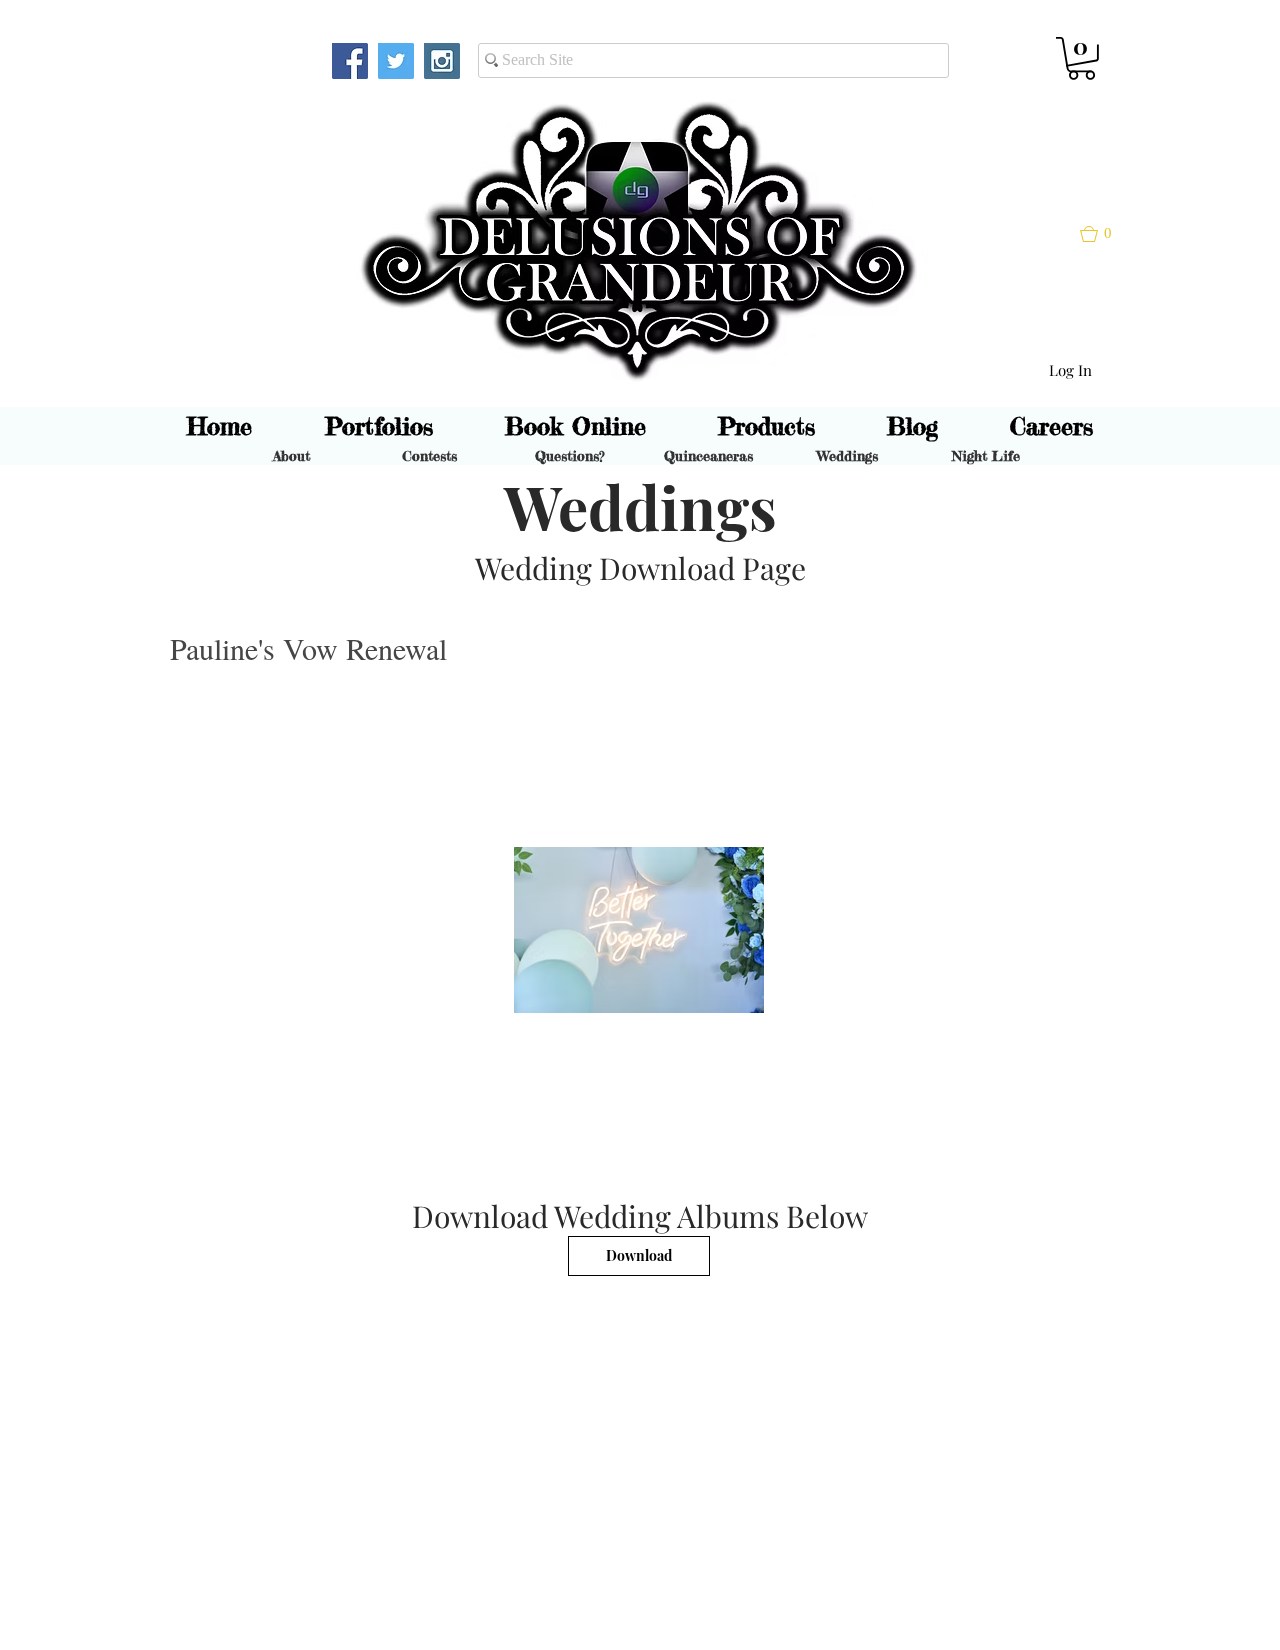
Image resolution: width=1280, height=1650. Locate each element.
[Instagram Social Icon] (442, 61)
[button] (1081, 58)
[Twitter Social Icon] (396, 61)
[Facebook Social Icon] (350, 61)
